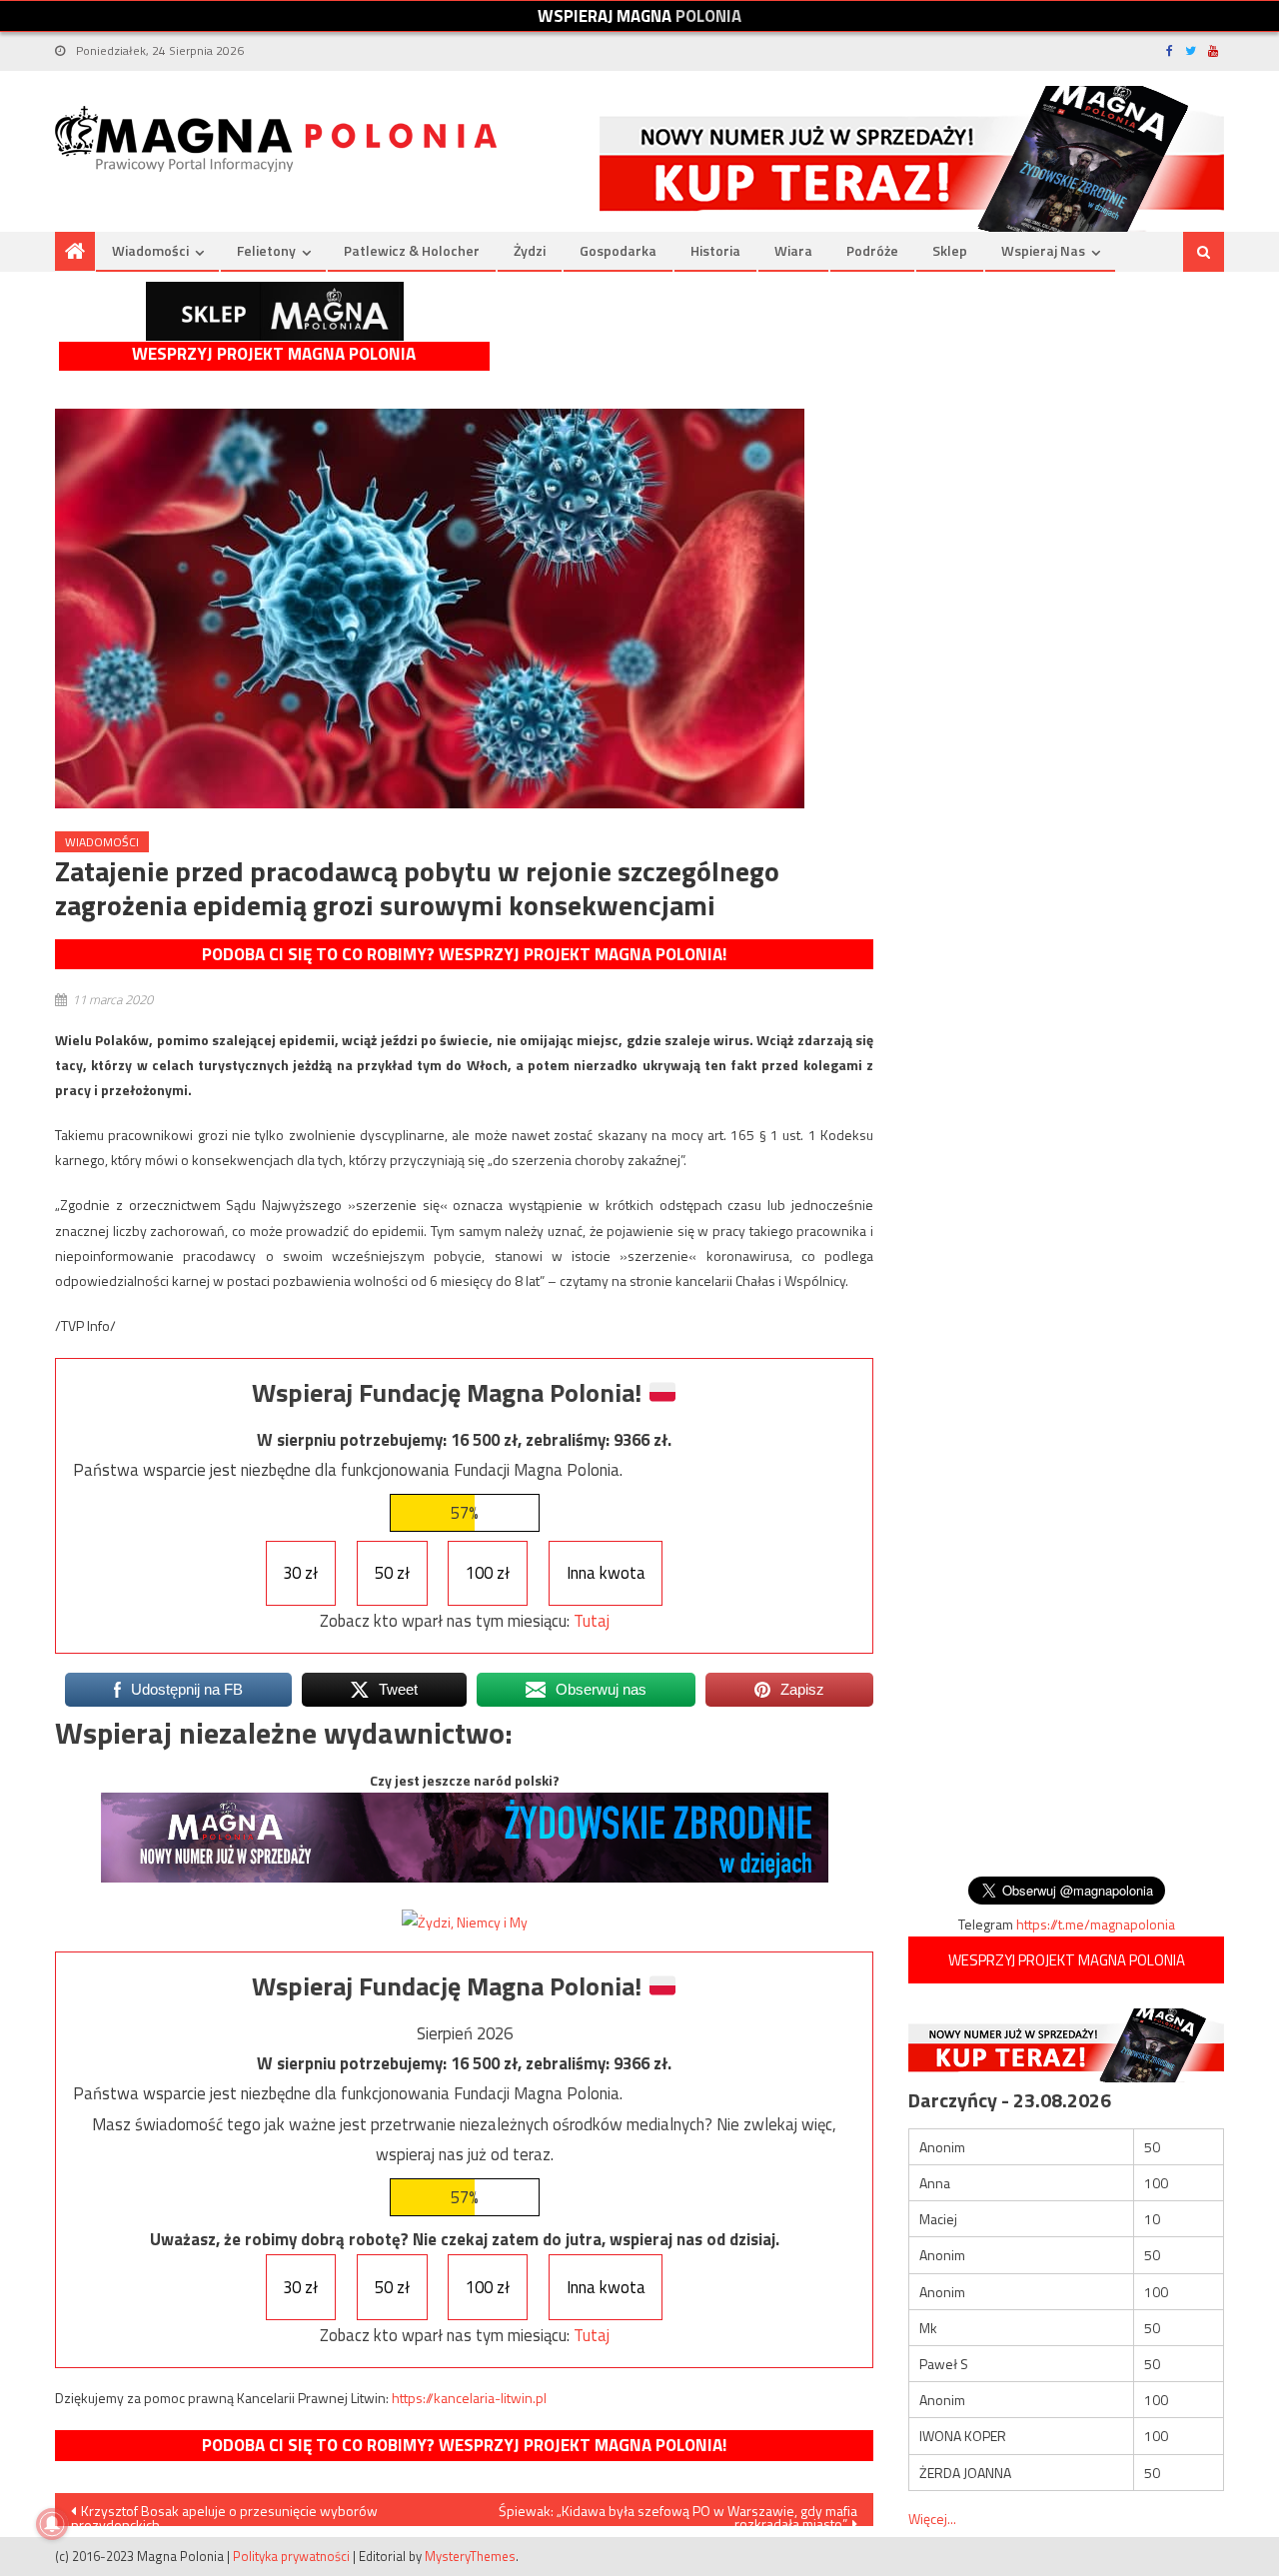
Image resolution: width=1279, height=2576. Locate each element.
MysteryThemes (470, 2556)
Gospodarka (618, 250)
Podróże (872, 250)
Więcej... (932, 2519)
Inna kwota (606, 1573)
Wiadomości (150, 250)
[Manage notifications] (52, 2524)
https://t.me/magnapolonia (1096, 1924)
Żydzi (530, 250)
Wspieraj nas (1043, 250)
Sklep (950, 250)
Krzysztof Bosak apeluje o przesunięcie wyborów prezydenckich (224, 2513)
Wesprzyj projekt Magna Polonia (274, 354)
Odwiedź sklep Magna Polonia (275, 311)
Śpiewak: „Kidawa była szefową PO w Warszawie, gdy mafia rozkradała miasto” (678, 2513)
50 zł (392, 1573)
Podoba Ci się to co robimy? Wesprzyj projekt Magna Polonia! (464, 954)
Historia (715, 250)
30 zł (300, 1573)
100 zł (488, 1573)
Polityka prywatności (291, 2556)
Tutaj (592, 1621)
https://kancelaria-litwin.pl (469, 2398)
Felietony (266, 250)
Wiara (793, 250)
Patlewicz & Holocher (412, 250)
